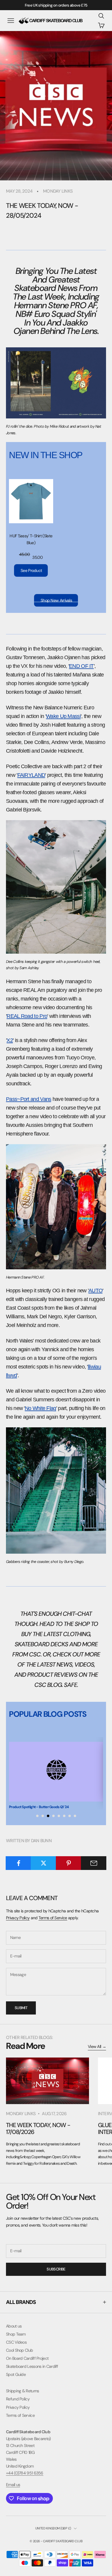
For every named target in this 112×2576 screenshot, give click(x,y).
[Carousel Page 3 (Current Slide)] (48, 1816)
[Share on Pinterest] (69, 1863)
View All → (97, 2046)
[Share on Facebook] (18, 1863)
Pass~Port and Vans (29, 1099)
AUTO (95, 1291)
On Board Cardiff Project (27, 2358)
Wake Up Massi (63, 716)
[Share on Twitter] (43, 1863)
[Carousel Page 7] (70, 1816)
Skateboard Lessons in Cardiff (32, 2366)
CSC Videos (16, 2342)
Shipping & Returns (22, 2391)
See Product (31, 570)
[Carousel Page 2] (43, 1816)
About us (14, 2326)
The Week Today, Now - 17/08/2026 (38, 2128)
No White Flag (40, 1408)
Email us (13, 2485)
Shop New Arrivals (56, 600)
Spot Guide (16, 2374)
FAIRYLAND (31, 775)
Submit (21, 2008)
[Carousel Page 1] (37, 1816)
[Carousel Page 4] (53, 1816)
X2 (10, 1040)
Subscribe (56, 2269)
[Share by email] (94, 1863)
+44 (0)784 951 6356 (25, 2473)
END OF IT (81, 666)
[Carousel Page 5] (59, 1816)
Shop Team (16, 2334)
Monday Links (58, 191)
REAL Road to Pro (27, 1016)
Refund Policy (18, 2399)
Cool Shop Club (19, 2350)
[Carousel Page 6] (64, 1816)
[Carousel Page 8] (75, 1816)
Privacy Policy (18, 1918)
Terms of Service (53, 1918)
